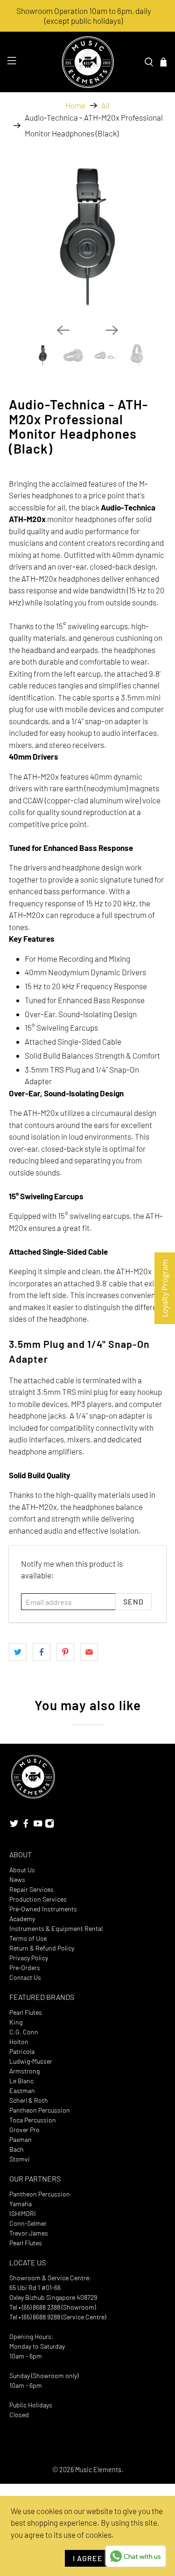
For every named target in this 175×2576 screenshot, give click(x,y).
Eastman (22, 2090)
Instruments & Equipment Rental (56, 1928)
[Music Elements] (88, 62)
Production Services (38, 1899)
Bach (17, 2149)
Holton (19, 2042)
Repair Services (31, 1889)
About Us (22, 1870)
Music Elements (98, 2470)
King (16, 2022)
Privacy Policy (29, 1958)
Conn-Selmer (28, 2223)
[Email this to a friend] (89, 1652)
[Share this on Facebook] (42, 1652)
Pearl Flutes (26, 2012)
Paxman (21, 2139)
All (105, 105)
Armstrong (24, 2071)
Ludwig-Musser (31, 2061)
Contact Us (25, 1977)
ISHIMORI (23, 2213)
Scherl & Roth (29, 2100)
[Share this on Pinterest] (65, 1652)
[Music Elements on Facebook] (26, 1825)
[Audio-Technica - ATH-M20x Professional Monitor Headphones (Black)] (87, 238)
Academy (22, 1919)
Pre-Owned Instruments (43, 1909)
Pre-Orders (25, 1968)
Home (75, 105)
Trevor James (29, 2233)
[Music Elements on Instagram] (49, 1825)
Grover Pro (24, 2130)
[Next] (112, 330)
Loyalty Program (165, 1288)
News (17, 1879)
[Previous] (63, 330)
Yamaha (21, 2204)
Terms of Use (28, 1938)
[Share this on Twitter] (18, 1652)
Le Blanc (21, 2081)
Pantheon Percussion (40, 2110)
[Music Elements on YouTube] (38, 1825)
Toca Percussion (33, 2120)
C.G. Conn (24, 2032)
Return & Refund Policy (42, 1948)
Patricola (22, 2051)
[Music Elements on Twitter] (14, 1825)
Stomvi (20, 2159)
